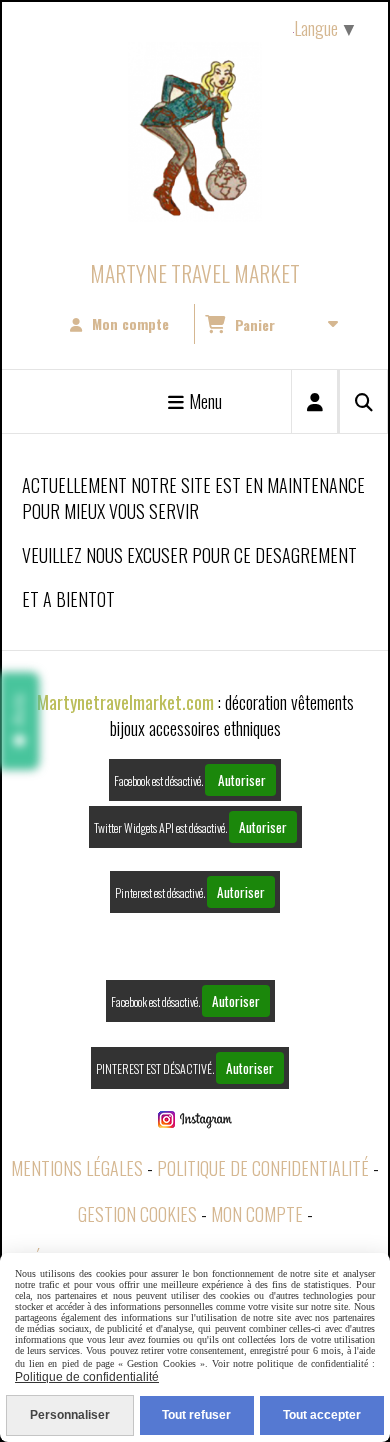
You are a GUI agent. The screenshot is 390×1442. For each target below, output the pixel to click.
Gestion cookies (137, 1214)
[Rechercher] (363, 401)
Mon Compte (257, 1214)
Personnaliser (70, 1415)
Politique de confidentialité (263, 1168)
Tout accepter (322, 1415)
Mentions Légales (77, 1168)
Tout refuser (196, 1415)
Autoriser (240, 780)
